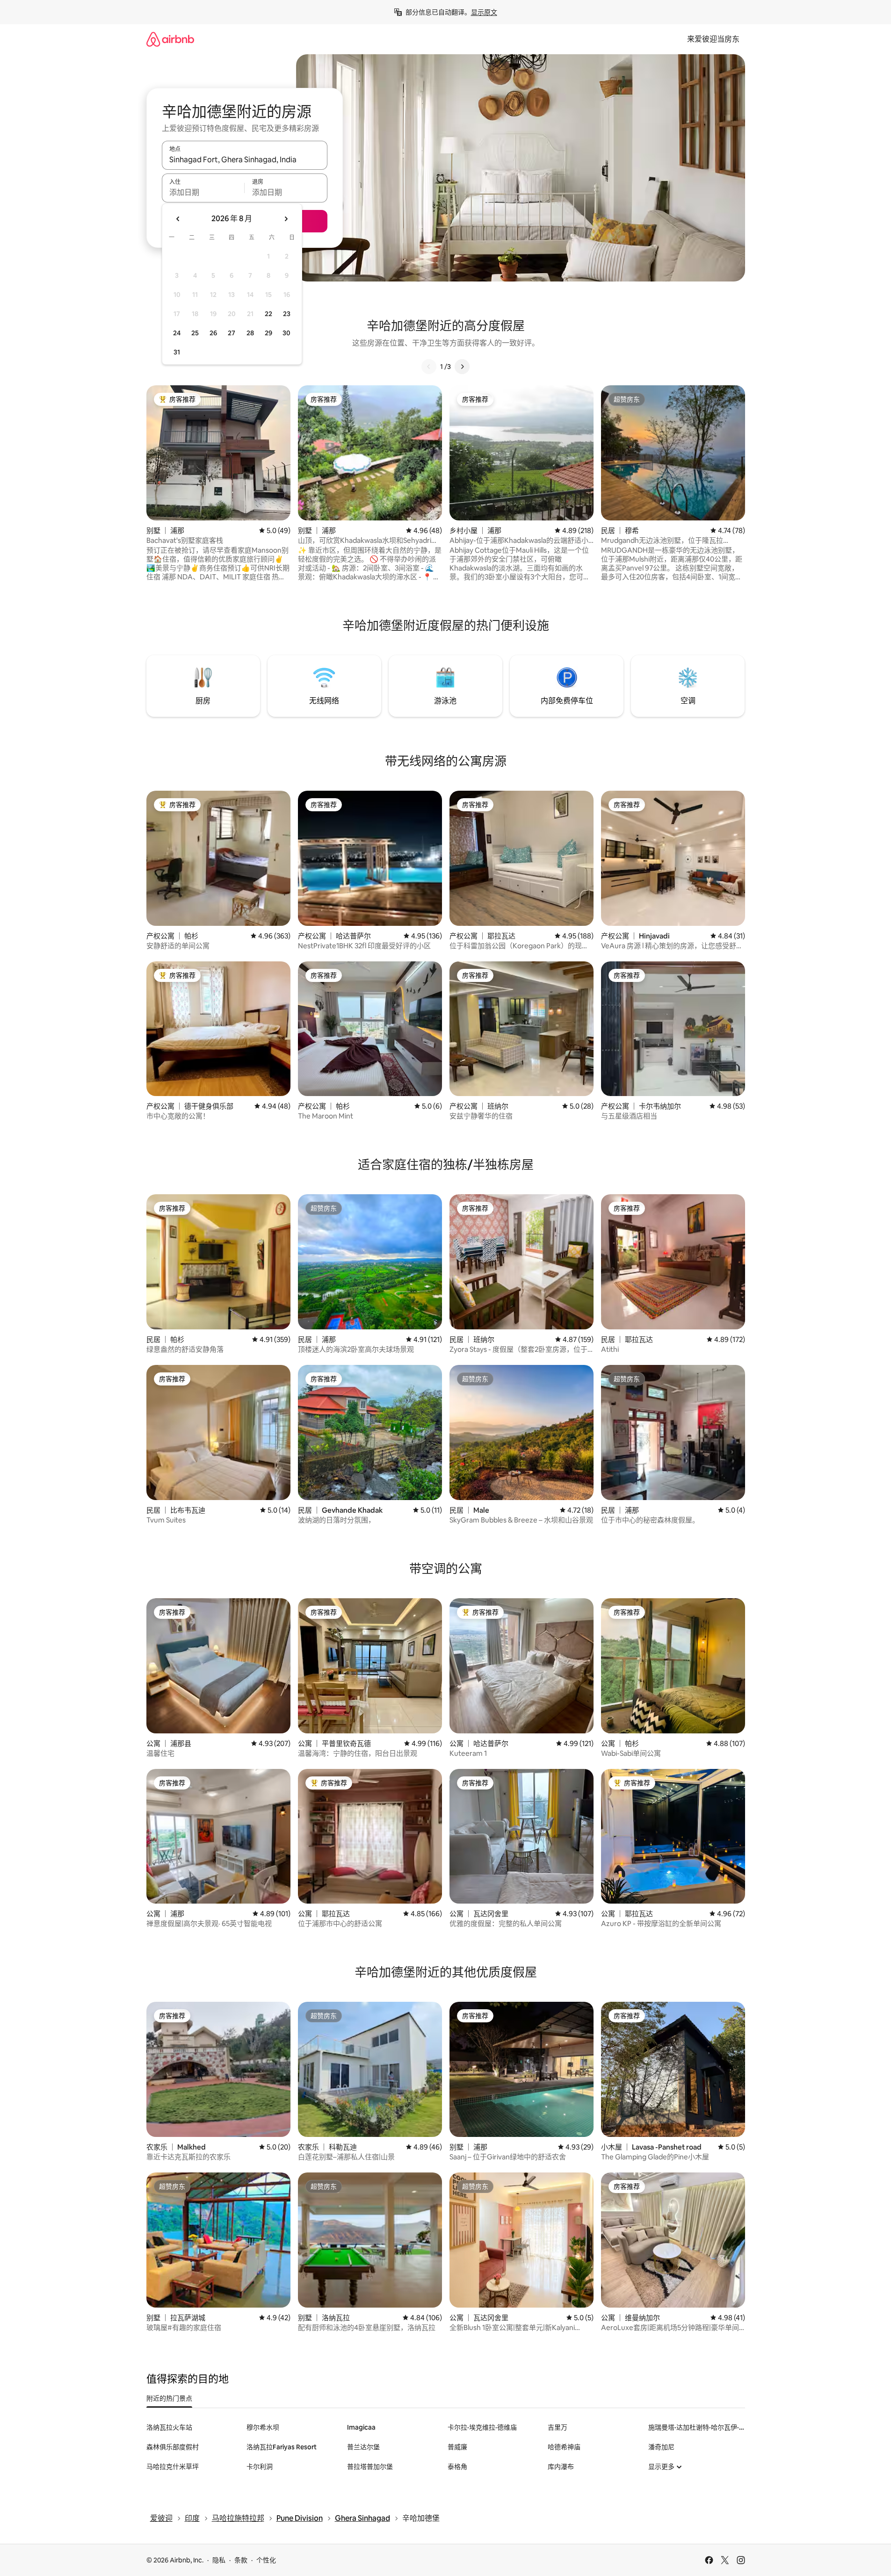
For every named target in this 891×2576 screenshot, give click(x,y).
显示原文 (484, 12)
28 (250, 333)
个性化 (266, 2560)
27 (232, 333)
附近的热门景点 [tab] (169, 2398)
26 (213, 333)
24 (177, 333)
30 (286, 333)
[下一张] (462, 367)
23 (287, 314)
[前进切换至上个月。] (178, 219)
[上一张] (429, 367)
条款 (241, 2560)
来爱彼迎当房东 (713, 39)
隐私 (219, 2560)
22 (268, 314)
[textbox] (203, 192)
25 (195, 333)
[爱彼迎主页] (170, 39)
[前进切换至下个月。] (286, 219)
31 (177, 352)
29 (268, 333)
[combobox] (245, 159)
